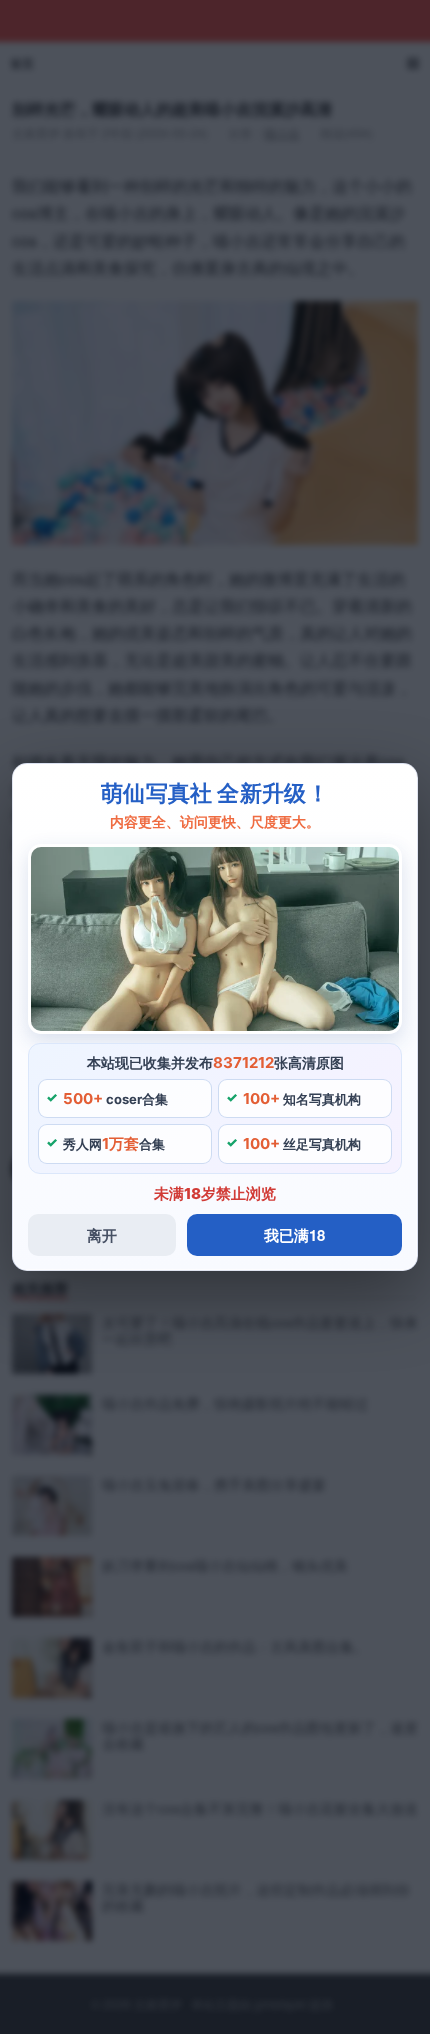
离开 (102, 1235)
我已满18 (294, 1235)
